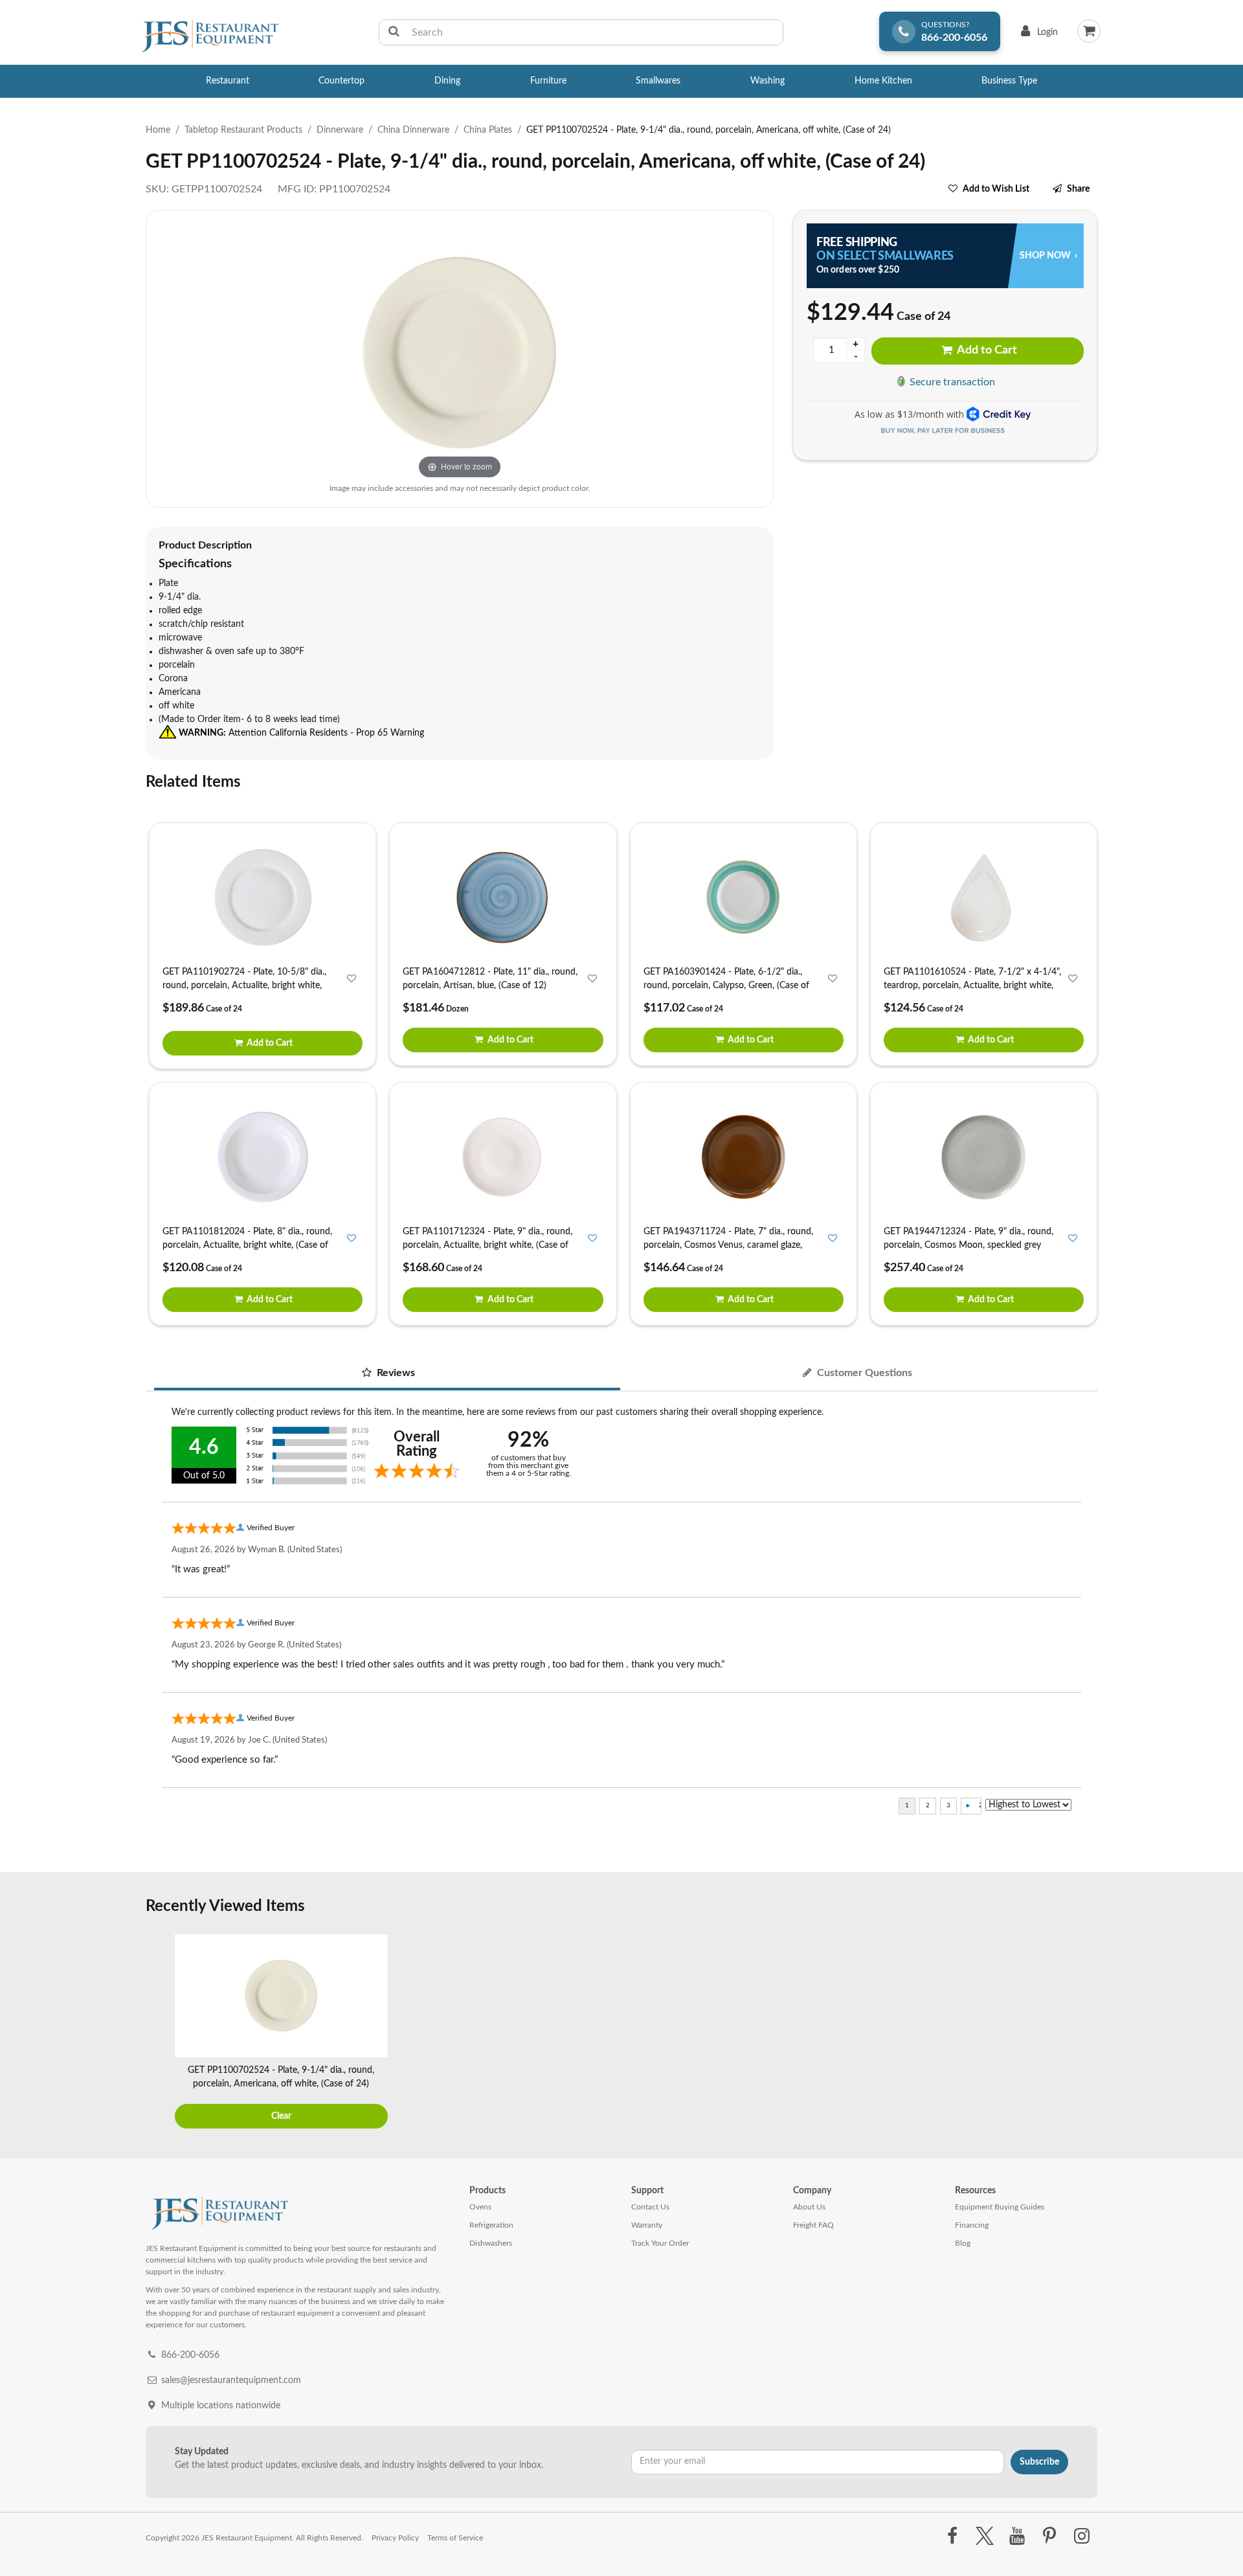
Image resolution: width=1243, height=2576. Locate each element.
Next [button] (1084, 2033)
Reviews (395, 1373)
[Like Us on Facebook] (952, 2536)
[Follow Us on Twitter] (984, 2536)
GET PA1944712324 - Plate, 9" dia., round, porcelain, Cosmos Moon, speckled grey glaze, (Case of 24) (969, 1245)
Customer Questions (863, 1373)
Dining (447, 81)
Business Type (1009, 81)
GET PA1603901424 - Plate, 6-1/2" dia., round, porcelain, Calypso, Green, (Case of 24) (726, 986)
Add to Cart (986, 350)
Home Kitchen (883, 81)
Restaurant (228, 81)
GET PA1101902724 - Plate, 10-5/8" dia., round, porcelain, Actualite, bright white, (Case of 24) (244, 986)
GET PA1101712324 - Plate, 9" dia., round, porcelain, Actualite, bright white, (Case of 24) (487, 1245)
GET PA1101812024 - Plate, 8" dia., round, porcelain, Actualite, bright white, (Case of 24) (247, 1245)
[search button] (394, 32)
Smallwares (658, 81)
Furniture (548, 81)
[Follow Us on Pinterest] (1050, 2536)
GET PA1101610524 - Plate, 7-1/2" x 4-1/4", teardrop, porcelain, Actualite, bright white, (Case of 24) (972, 986)
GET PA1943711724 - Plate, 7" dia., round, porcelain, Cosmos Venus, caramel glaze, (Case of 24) (728, 1245)
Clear (281, 2116)
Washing (767, 81)
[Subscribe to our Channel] (1017, 2536)
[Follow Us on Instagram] (1082, 2536)
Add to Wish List (996, 189)
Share (1078, 189)
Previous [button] (159, 2033)
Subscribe (1039, 2462)
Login (1037, 35)
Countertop (342, 81)
